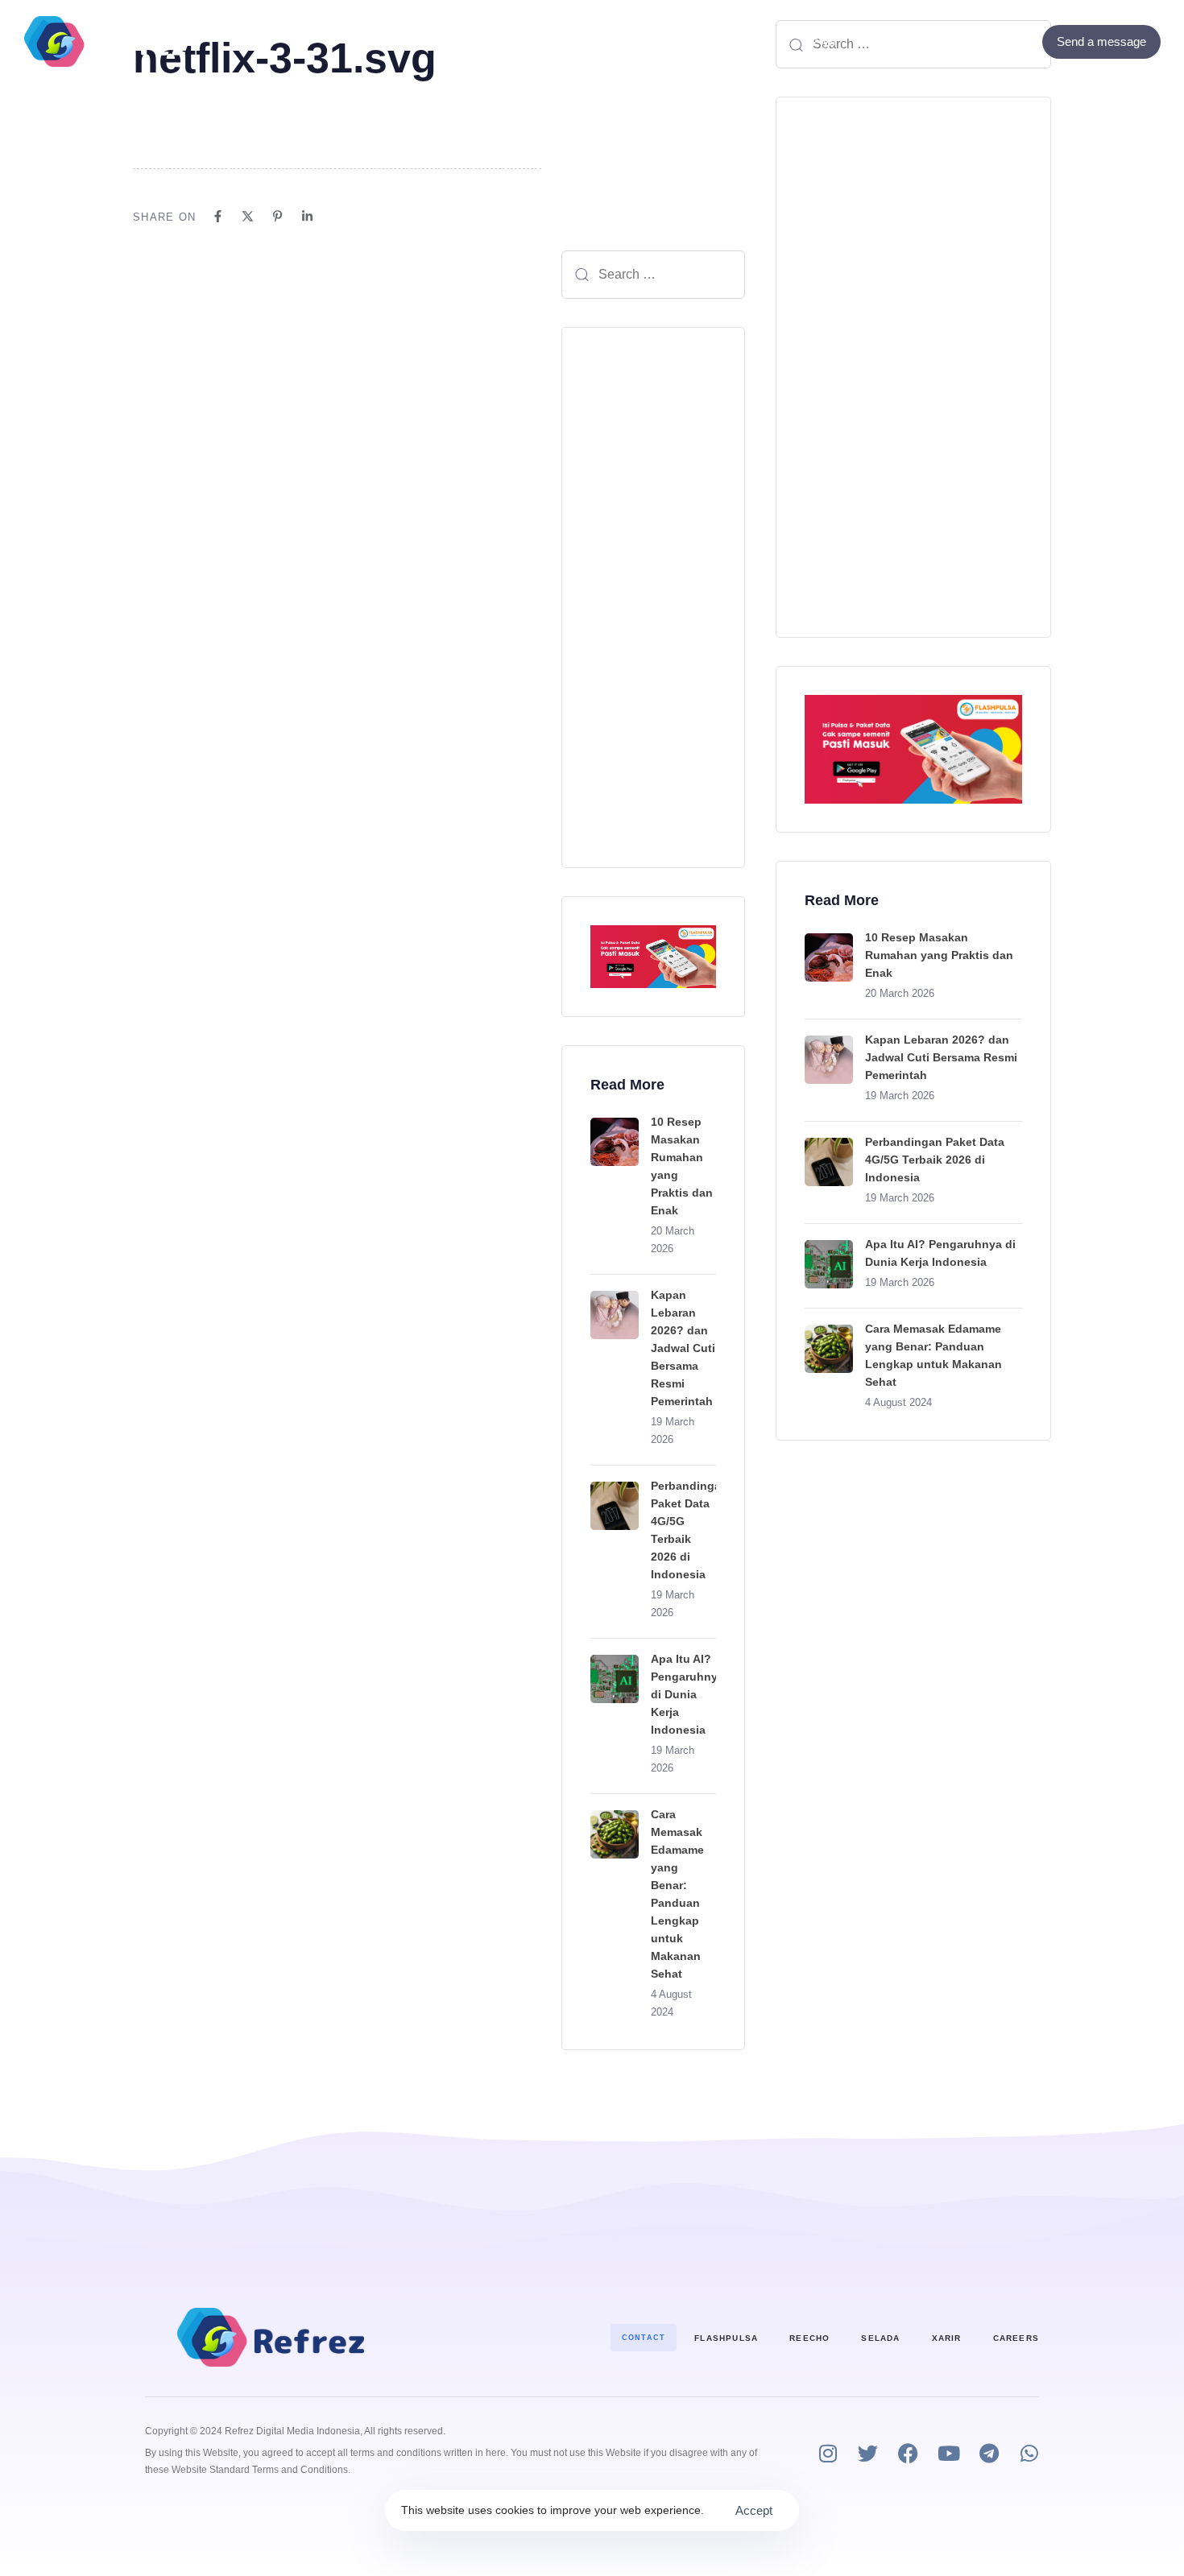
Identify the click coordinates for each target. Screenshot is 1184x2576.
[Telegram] (989, 2453)
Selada (880, 2338)
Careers (1016, 2338)
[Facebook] (977, 41)
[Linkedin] (307, 216)
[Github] (1020, 41)
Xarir (947, 2338)
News (819, 41)
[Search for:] (653, 275)
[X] (248, 216)
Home (367, 41)
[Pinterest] (277, 216)
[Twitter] (998, 41)
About (635, 41)
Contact (718, 41)
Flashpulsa (726, 2338)
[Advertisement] (653, 597)
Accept (754, 2510)
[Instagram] (828, 2453)
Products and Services (492, 41)
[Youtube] (948, 2453)
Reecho (809, 2338)
